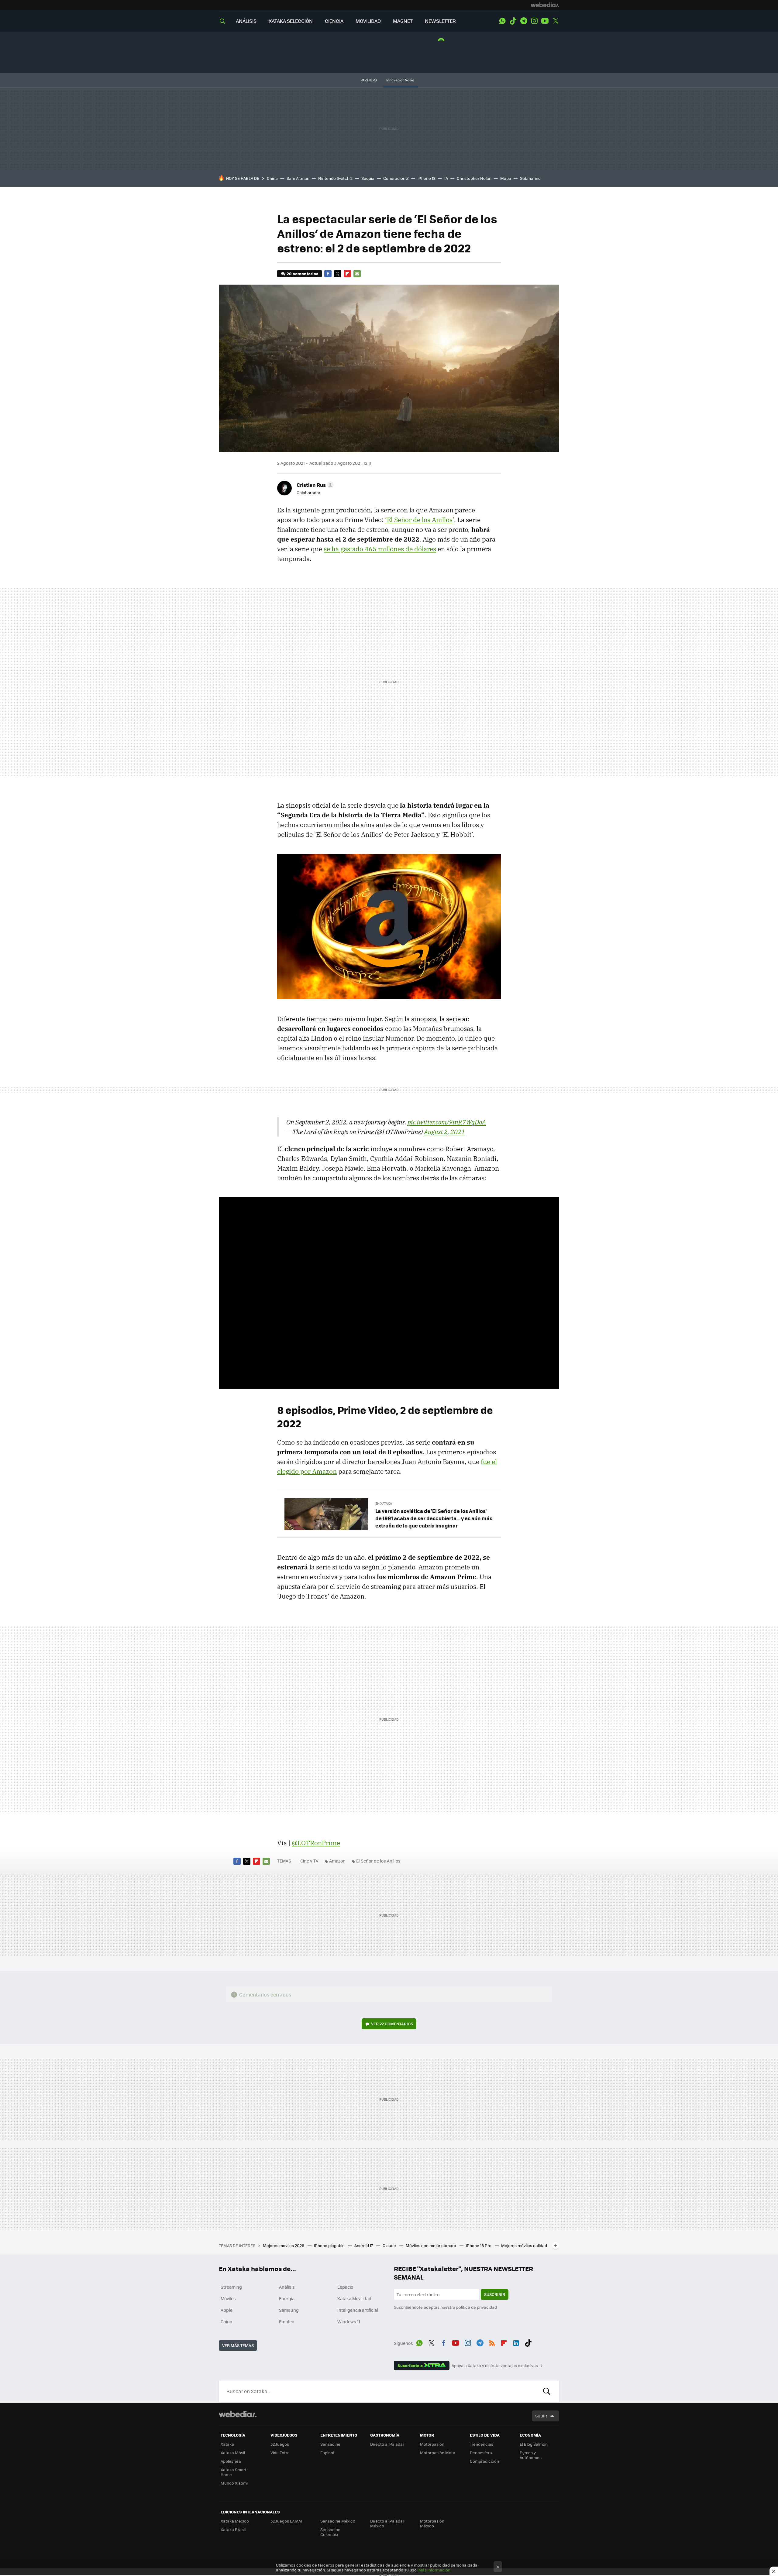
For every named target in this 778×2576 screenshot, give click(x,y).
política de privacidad (477, 2307)
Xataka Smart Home (234, 2472)
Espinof (327, 2453)
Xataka (227, 2444)
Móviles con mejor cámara (431, 2245)
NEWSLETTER (440, 21)
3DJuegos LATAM (286, 2521)
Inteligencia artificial (358, 2310)
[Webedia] (545, 5)
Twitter (556, 21)
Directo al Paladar (387, 2444)
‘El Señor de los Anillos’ (420, 520)
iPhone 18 (427, 178)
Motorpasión (432, 2444)
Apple (227, 2310)
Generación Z (396, 178)
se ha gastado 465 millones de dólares (380, 549)
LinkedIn (516, 2342)
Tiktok (513, 21)
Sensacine (330, 2444)
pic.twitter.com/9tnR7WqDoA (447, 1122)
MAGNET (403, 21)
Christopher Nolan (474, 178)
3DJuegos (280, 2444)
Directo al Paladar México (387, 2523)
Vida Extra (280, 2453)
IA (446, 178)
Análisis (287, 2287)
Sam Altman (298, 178)
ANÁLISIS (246, 21)
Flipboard (347, 274)
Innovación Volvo (400, 80)
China (272, 178)
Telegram (524, 21)
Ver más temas (238, 2345)
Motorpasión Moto (438, 2453)
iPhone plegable (330, 2245)
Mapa (506, 178)
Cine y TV (309, 1861)
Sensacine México (338, 2521)
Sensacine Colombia (330, 2532)
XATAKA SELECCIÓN (291, 21)
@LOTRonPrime (316, 1843)
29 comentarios (302, 274)
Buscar (547, 2391)
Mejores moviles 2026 (284, 2245)
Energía (287, 2298)
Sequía (368, 178)
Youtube (545, 21)
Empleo (287, 2321)
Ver (392, 2024)
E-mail (357, 274)
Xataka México (235, 2521)
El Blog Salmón (534, 2444)
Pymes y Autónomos (531, 2455)
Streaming (231, 2287)
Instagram (534, 21)
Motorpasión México (432, 2523)
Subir (541, 2416)
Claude (390, 2245)
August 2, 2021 (444, 1132)
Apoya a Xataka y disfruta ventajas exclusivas (495, 2366)
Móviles (228, 2298)
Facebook (328, 274)
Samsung (289, 2310)
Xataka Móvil (233, 2453)
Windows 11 (349, 2321)
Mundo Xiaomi (234, 2483)
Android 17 (364, 2245)
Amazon (337, 1861)
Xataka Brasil (233, 2529)
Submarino (530, 178)
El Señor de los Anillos (378, 1861)
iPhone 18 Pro (479, 2245)
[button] (314, 485)
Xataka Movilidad (354, 2298)
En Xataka (384, 1503)
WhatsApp (502, 21)
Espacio (345, 2287)
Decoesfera (481, 2453)
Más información (434, 2570)
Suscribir (495, 2294)
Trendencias (482, 2444)
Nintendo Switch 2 (335, 178)
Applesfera (231, 2461)
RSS (492, 2342)
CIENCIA (334, 21)
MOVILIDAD (368, 21)
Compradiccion (484, 2461)
